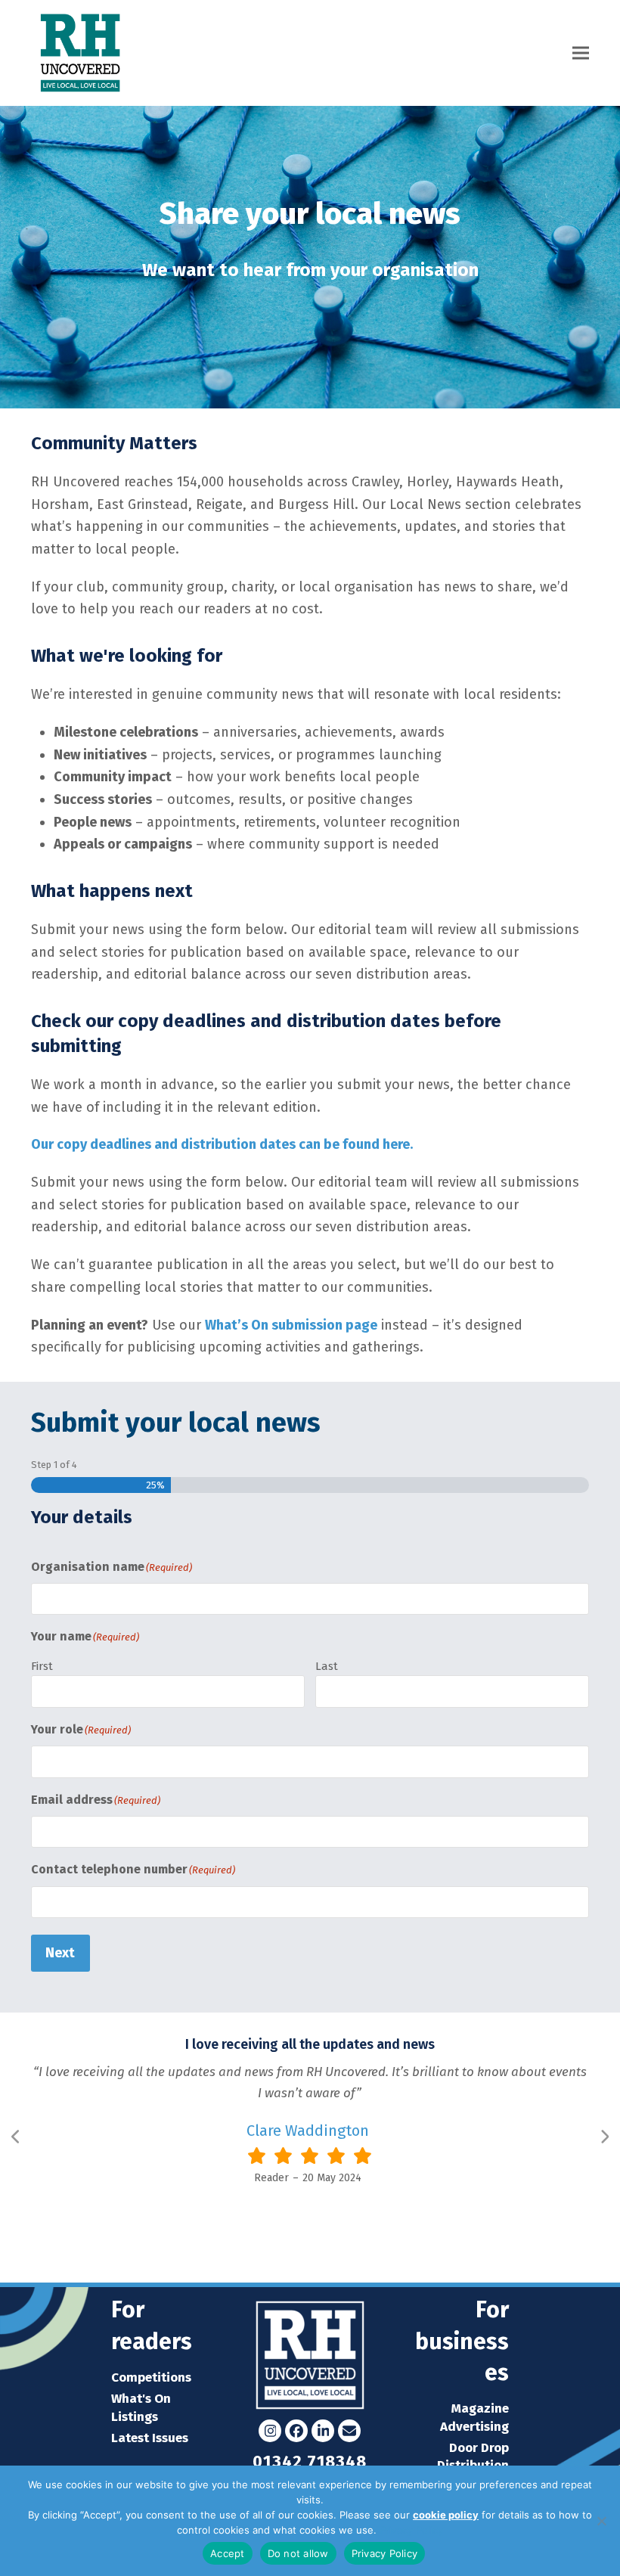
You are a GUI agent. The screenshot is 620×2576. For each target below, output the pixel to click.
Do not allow (298, 2553)
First (42, 1666)
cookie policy (446, 2515)
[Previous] (16, 2137)
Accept (228, 2553)
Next (60, 1953)
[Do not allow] (601, 2521)
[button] (581, 53)
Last (327, 1666)
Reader (271, 2178)
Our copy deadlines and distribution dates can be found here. (222, 1144)
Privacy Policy (411, 2530)
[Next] (604, 2137)
